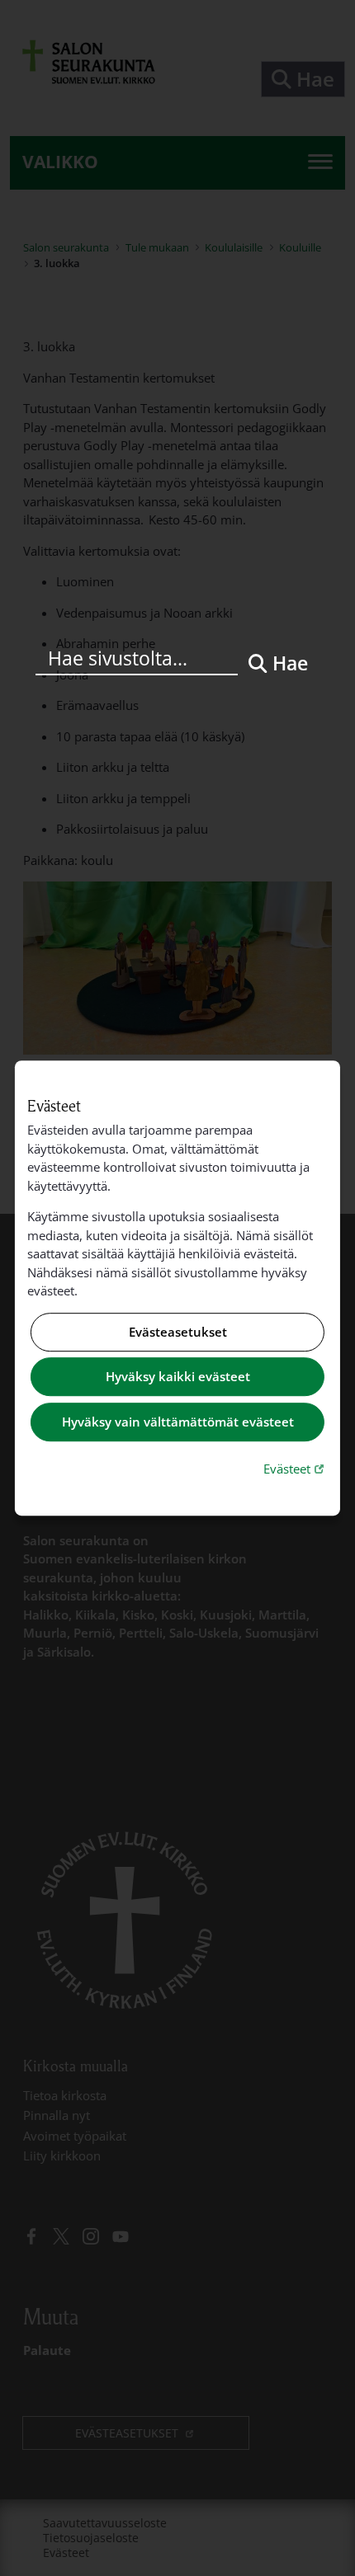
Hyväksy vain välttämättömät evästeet (178, 1422)
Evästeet (296, 1468)
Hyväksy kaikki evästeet (178, 1377)
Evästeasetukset (178, 1332)
